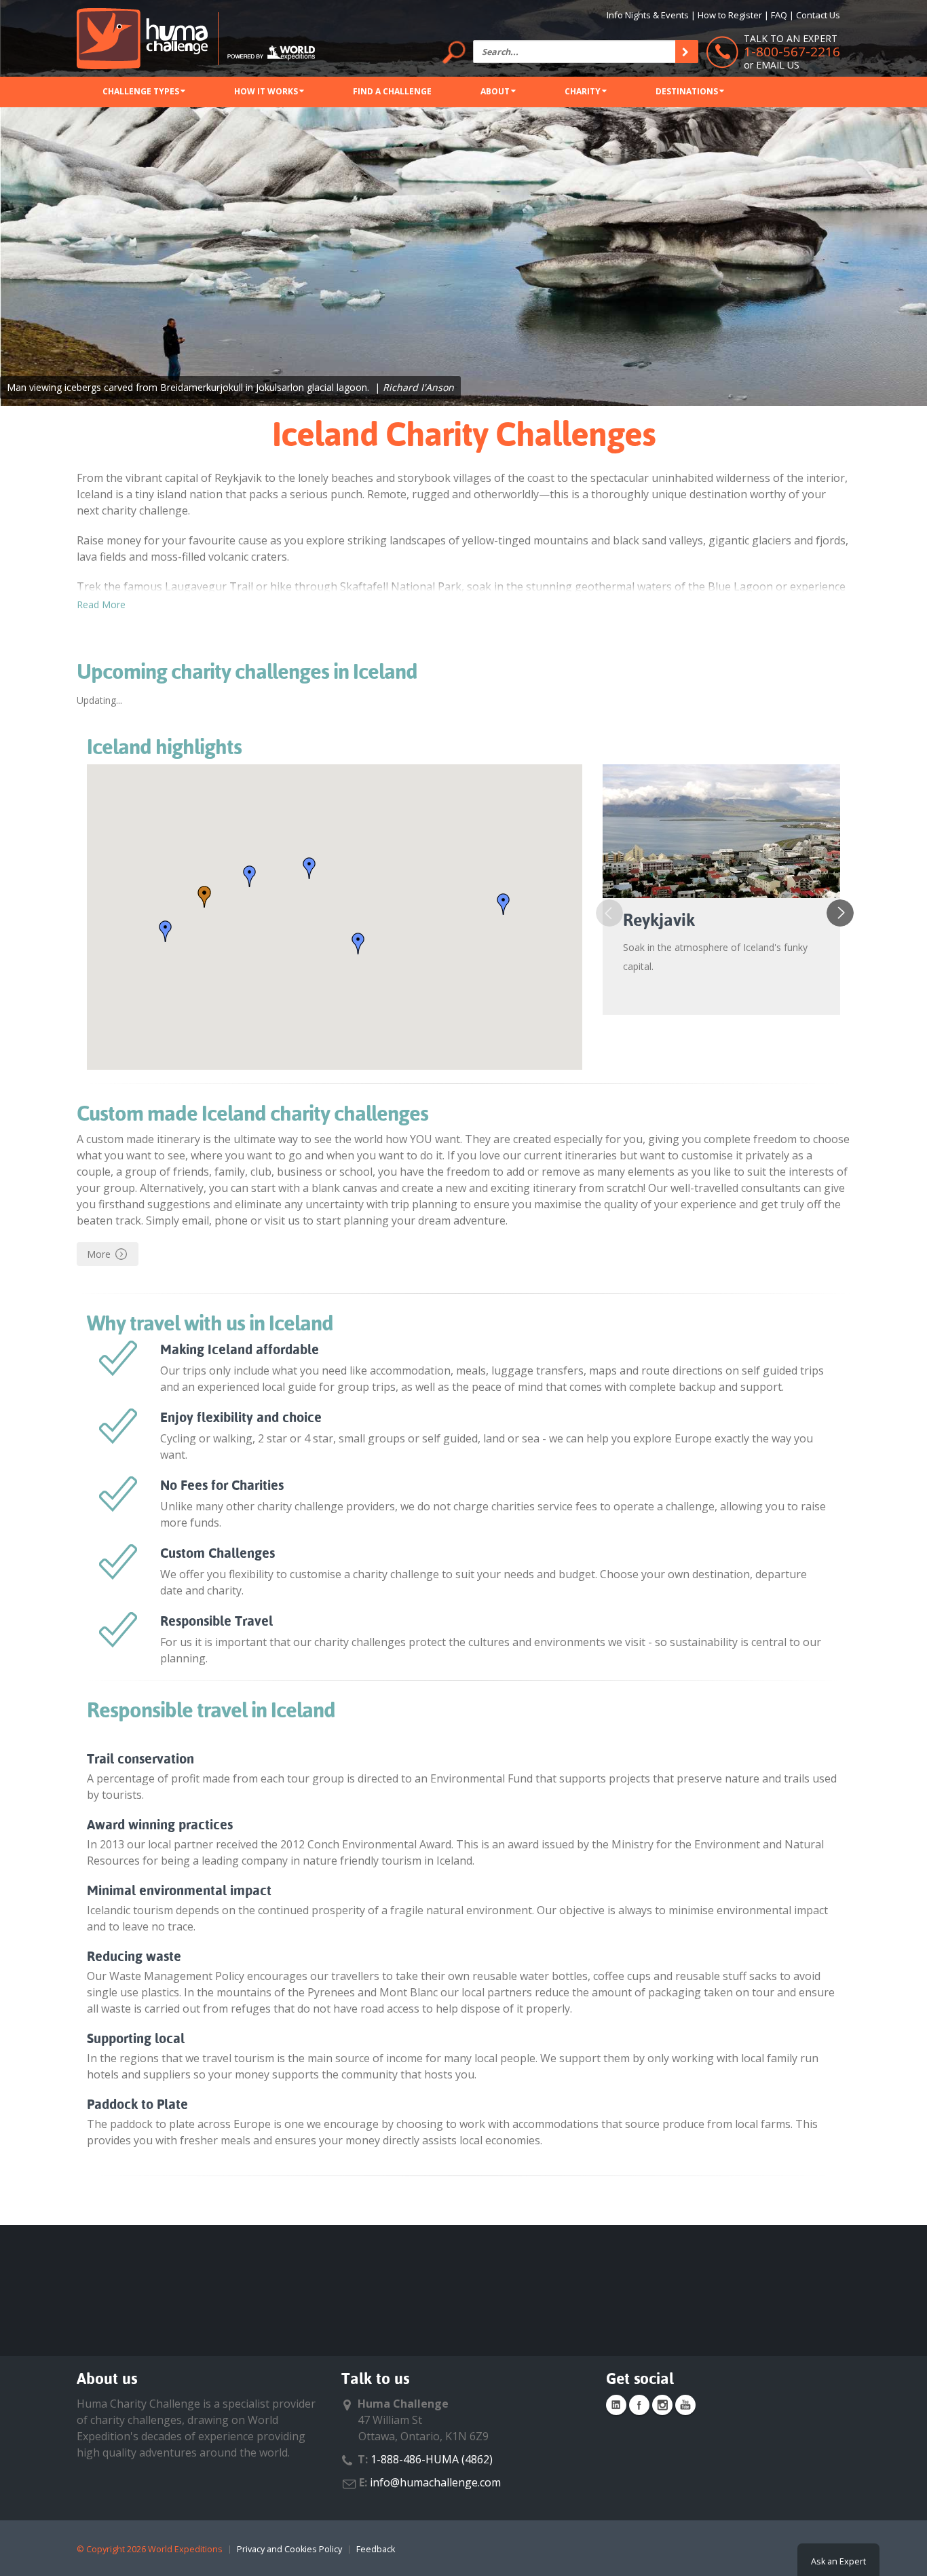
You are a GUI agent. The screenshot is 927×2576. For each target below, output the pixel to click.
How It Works (266, 91)
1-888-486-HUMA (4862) (432, 2459)
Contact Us (818, 15)
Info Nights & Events (648, 15)
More (99, 1254)
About (495, 91)
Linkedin (616, 2405)
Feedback (376, 2549)
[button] (204, 897)
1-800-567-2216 (792, 52)
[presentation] (609, 913)
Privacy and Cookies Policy (289, 2549)
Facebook (639, 2405)
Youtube (685, 2405)
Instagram (662, 2405)
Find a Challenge (392, 91)
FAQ (779, 15)
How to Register (730, 15)
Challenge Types (141, 91)
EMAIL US (778, 65)
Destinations (687, 91)
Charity (583, 91)
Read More (101, 604)
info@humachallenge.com (435, 2482)
